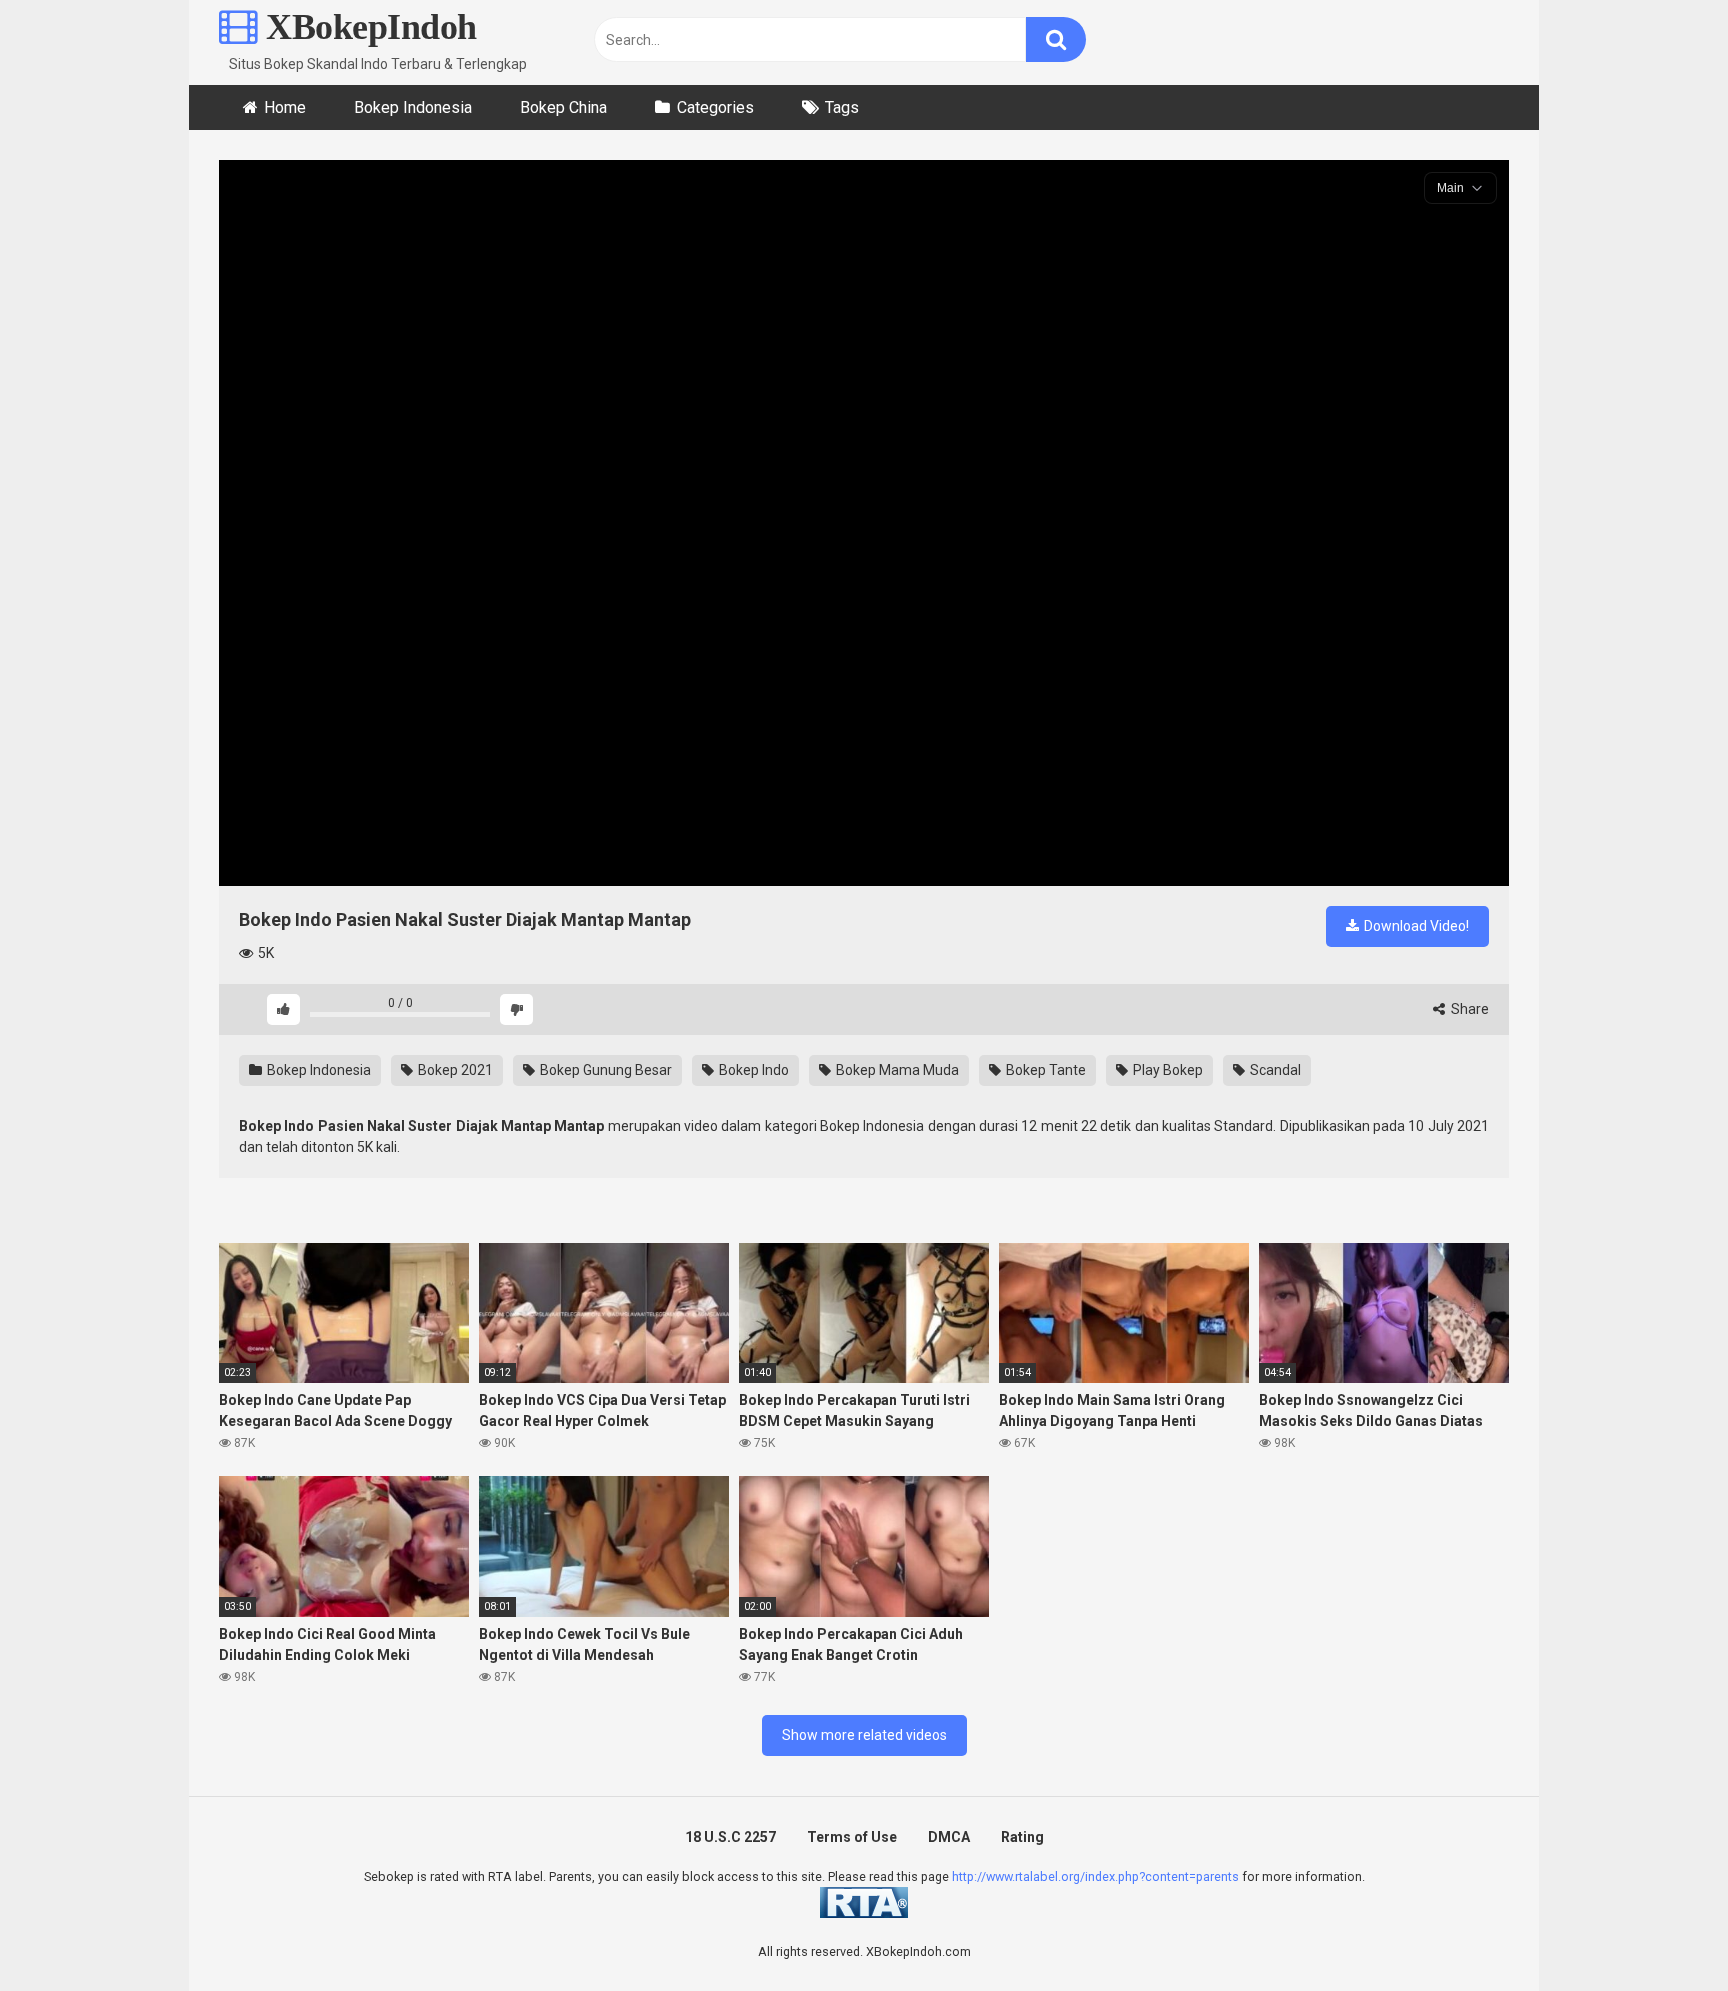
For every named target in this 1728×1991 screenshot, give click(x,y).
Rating (1022, 1837)
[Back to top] (1661, 1930)
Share (1468, 1009)
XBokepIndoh (367, 27)
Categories (715, 107)
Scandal (1274, 1070)
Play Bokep (1166, 1070)
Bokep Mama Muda (896, 1070)
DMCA (949, 1837)
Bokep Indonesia (413, 107)
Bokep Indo (752, 1070)
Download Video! (1415, 926)
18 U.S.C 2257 (730, 1837)
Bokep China (563, 107)
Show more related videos (864, 1735)
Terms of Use (852, 1837)
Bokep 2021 (454, 1070)
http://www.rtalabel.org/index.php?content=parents (1095, 1876)
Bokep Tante (1044, 1070)
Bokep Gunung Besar (604, 1070)
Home (285, 107)
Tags (842, 107)
